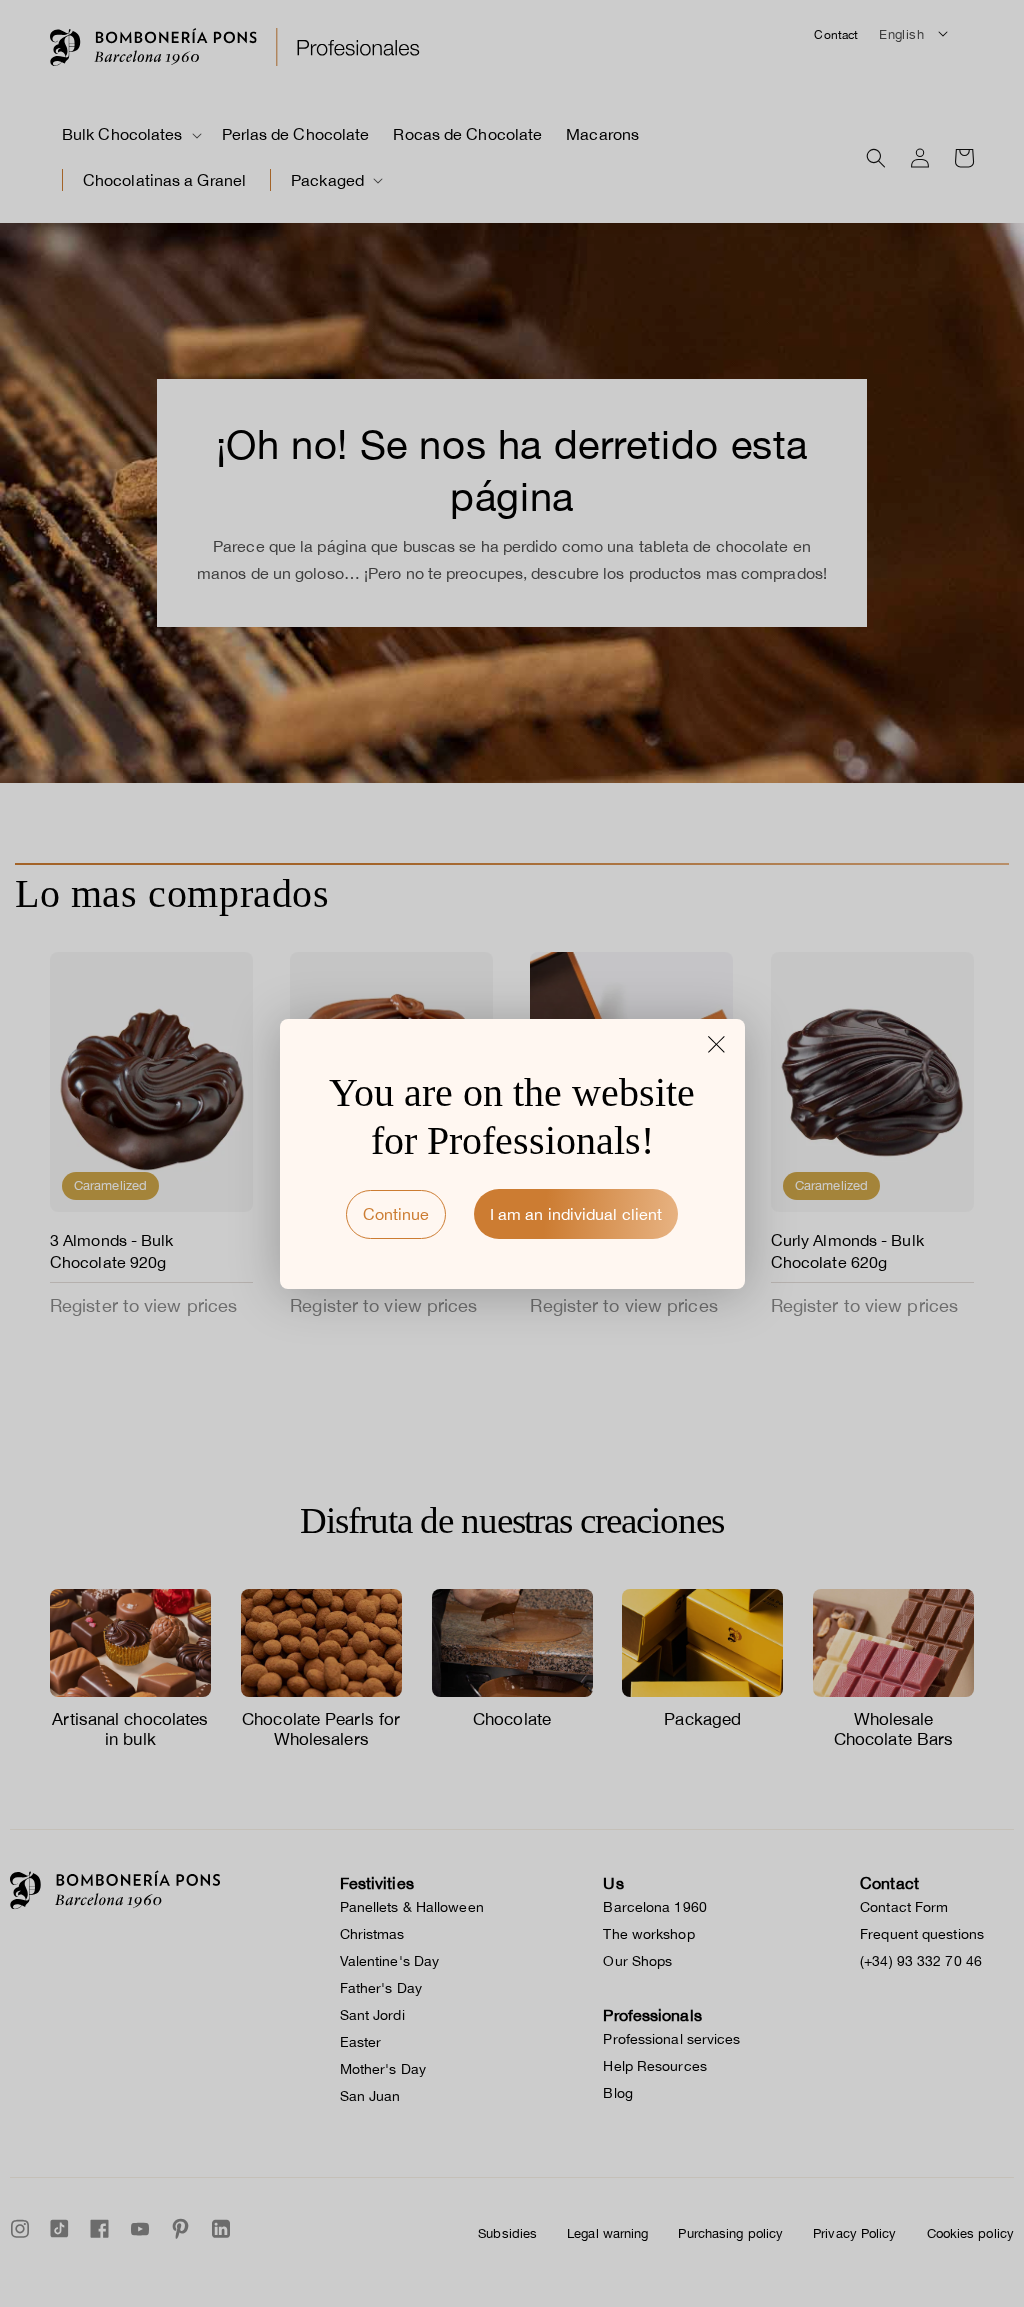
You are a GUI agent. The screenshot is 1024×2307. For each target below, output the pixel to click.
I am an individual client (576, 1214)
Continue (396, 1214)
